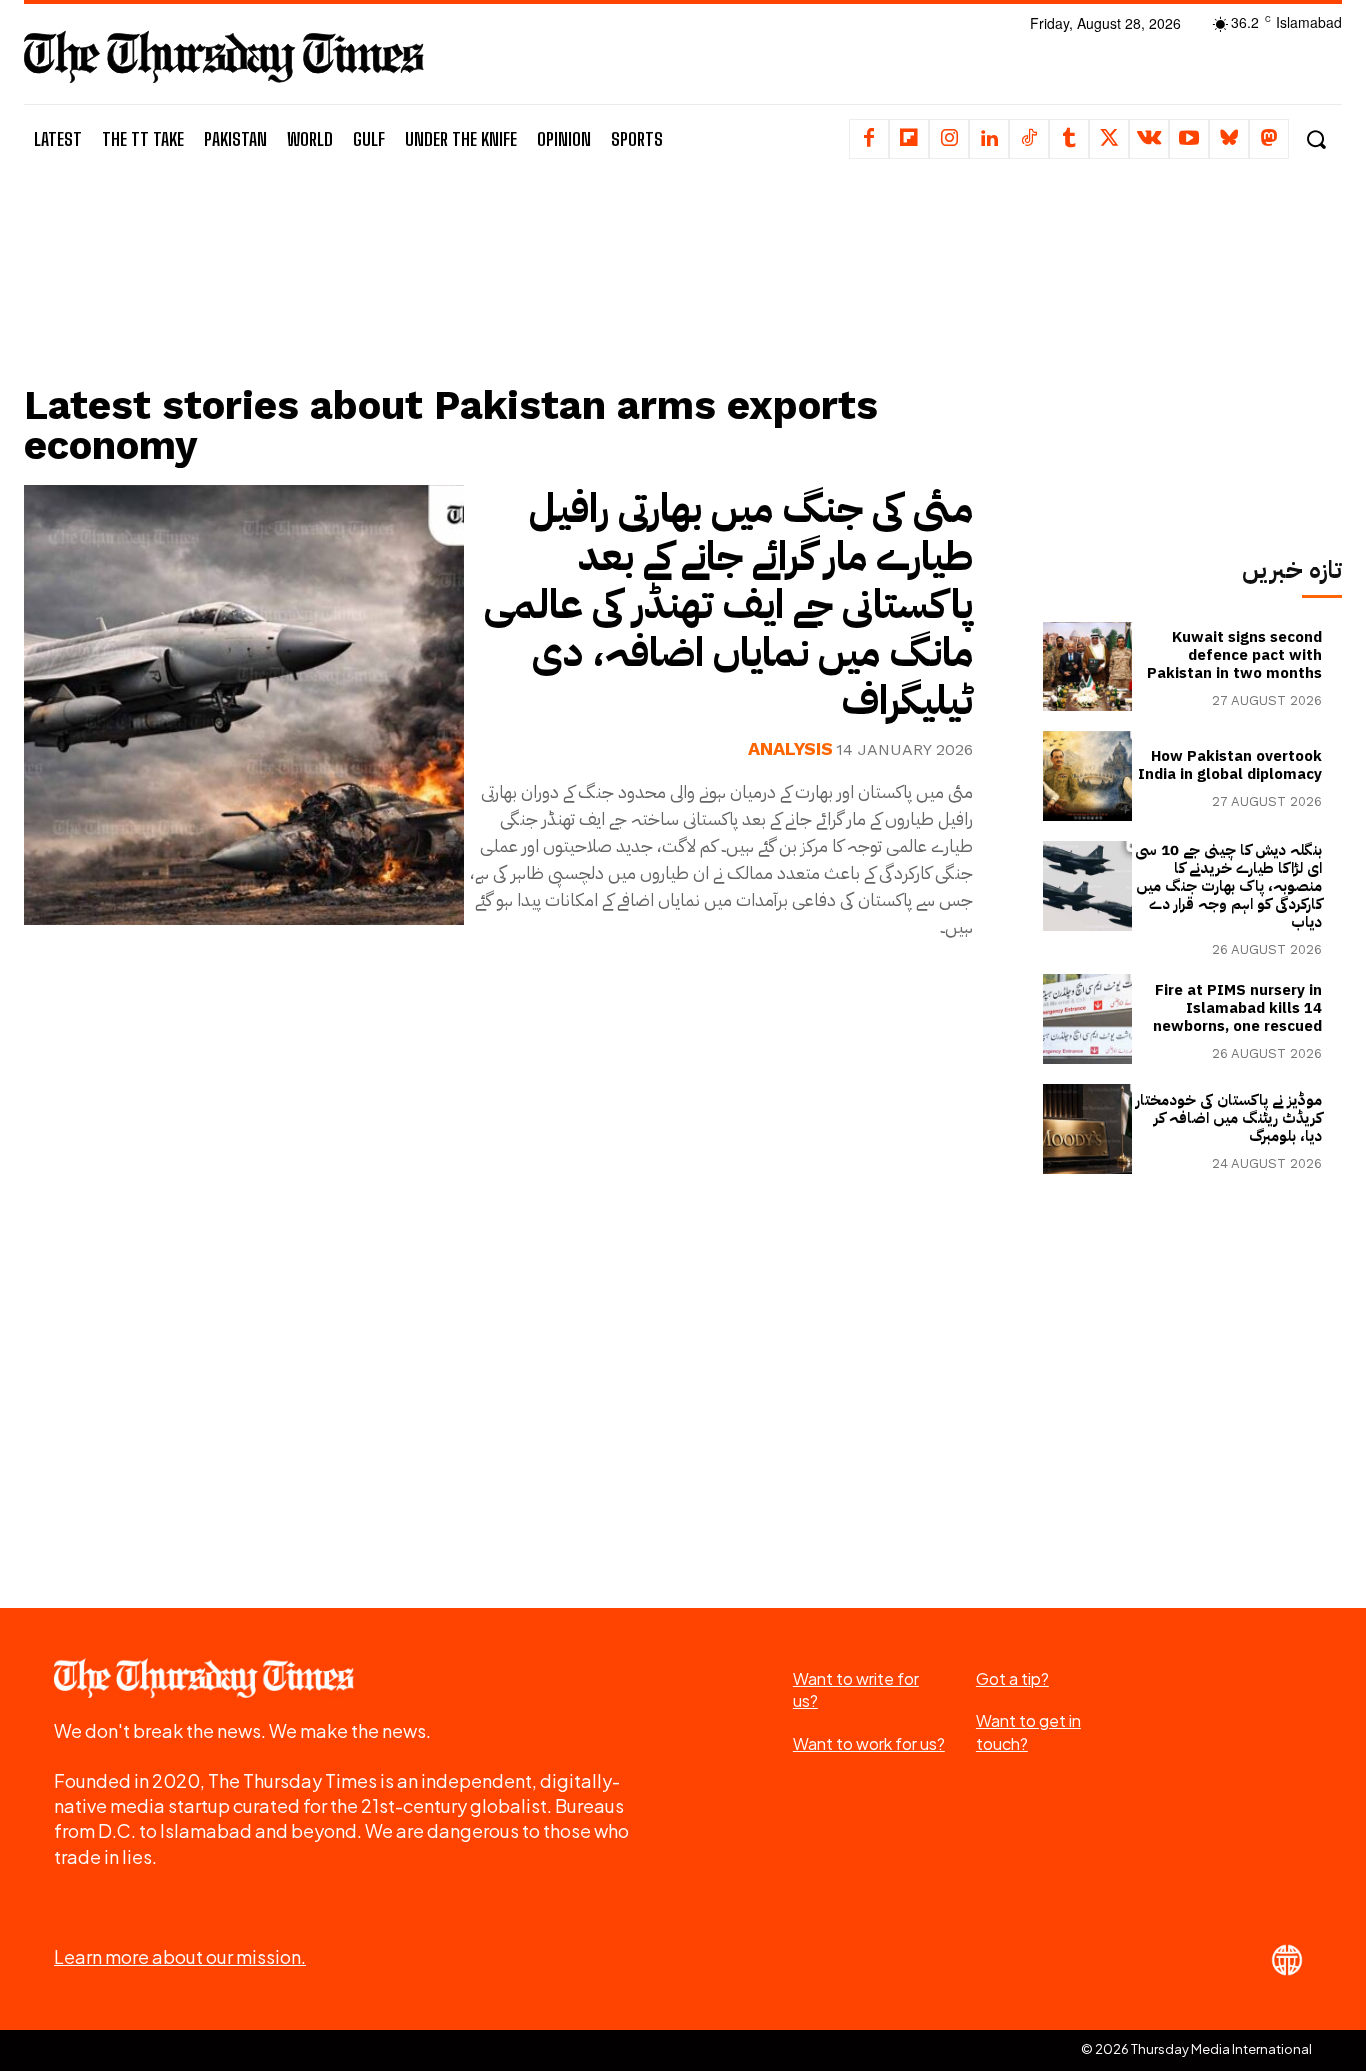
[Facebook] (869, 139)
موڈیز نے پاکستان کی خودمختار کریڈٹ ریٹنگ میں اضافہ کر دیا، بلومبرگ (1229, 1118)
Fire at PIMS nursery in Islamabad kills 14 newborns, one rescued (1237, 1008)
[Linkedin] (989, 139)
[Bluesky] (1229, 139)
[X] (1109, 139)
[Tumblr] (1069, 139)
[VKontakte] (1149, 139)
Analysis (790, 749)
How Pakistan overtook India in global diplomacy (1230, 765)
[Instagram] (949, 139)
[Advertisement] (513, 297)
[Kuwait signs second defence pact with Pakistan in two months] (1088, 667)
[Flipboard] (909, 139)
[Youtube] (1189, 139)
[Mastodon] (1269, 139)
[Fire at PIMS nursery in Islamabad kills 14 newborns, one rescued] (1088, 1019)
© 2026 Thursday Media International (1196, 2049)
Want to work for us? (869, 1743)
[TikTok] (1029, 139)
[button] (1315, 139)
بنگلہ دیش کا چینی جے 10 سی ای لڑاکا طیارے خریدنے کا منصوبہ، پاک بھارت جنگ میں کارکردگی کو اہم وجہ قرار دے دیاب (1228, 886)
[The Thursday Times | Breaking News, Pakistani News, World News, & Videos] (224, 56)
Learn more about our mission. (180, 1956)
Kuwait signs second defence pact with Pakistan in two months (1234, 655)
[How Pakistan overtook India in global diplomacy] (1088, 776)
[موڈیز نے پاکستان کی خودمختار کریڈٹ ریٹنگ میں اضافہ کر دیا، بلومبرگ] (1088, 1129)
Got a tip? (1012, 1678)
